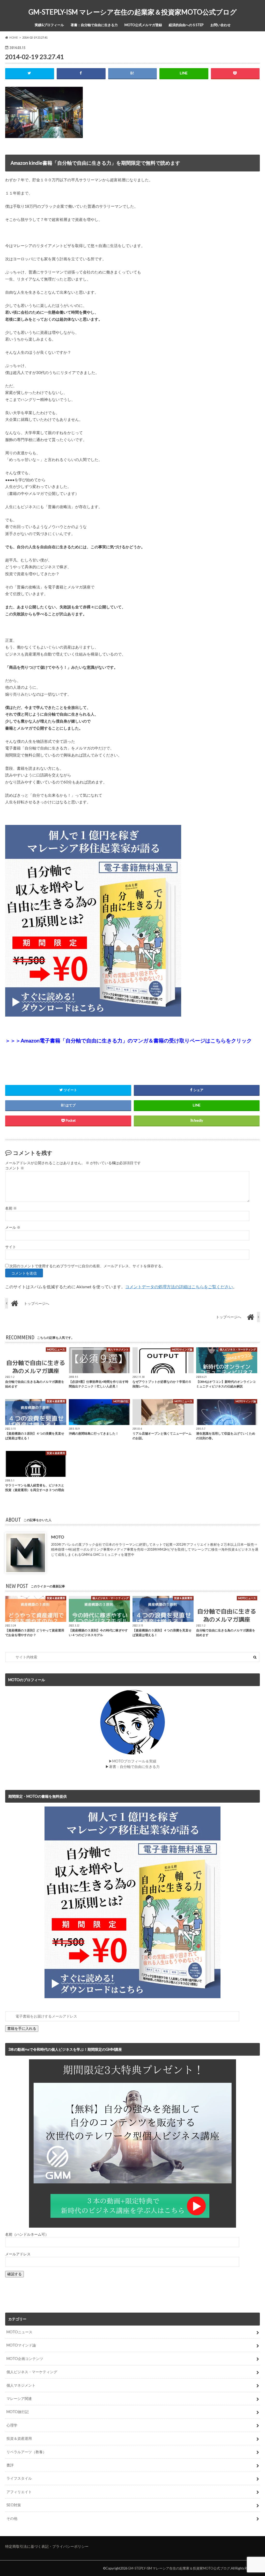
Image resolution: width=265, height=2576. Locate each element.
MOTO (58, 1537)
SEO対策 (14, 2505)
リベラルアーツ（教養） (26, 2452)
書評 (10, 2465)
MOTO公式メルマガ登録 (143, 25)
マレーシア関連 (19, 2398)
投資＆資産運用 (19, 2438)
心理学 (12, 2425)
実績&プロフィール (49, 25)
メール (13, 1227)
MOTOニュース (19, 2332)
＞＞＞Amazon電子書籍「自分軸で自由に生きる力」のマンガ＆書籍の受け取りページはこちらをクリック (128, 1040)
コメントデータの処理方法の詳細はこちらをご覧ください (179, 1287)
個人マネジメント (21, 2385)
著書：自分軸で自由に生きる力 (94, 25)
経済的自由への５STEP (186, 25)
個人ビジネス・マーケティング (32, 2372)
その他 (12, 2518)
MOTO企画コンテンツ (25, 2359)
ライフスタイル (19, 2478)
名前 (11, 1208)
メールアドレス (18, 2254)
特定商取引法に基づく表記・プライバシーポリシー (47, 2546)
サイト (11, 1247)
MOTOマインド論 (21, 2345)
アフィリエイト (19, 2492)
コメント (15, 1168)
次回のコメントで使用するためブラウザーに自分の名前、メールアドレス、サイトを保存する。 (87, 1266)
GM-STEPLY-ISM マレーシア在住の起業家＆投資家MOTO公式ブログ (133, 12)
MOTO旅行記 (18, 2412)
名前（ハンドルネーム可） (27, 2234)
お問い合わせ (220, 25)
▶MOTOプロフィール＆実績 (132, 1761)
